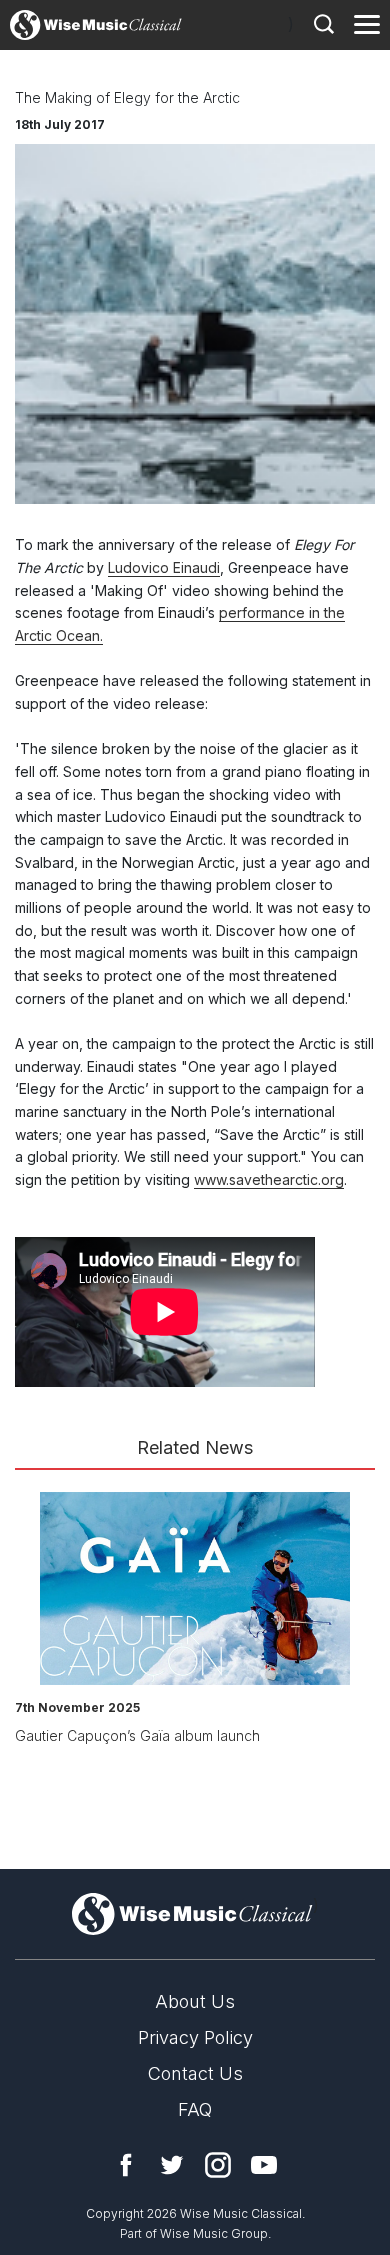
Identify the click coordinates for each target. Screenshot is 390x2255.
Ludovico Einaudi (164, 567)
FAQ (195, 2109)
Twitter (172, 2165)
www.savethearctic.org (269, 1179)
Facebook (126, 2165)
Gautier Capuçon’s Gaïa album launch (137, 1735)
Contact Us (195, 2073)
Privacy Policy (195, 2037)
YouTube (264, 2165)
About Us (195, 2001)
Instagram (218, 2165)
